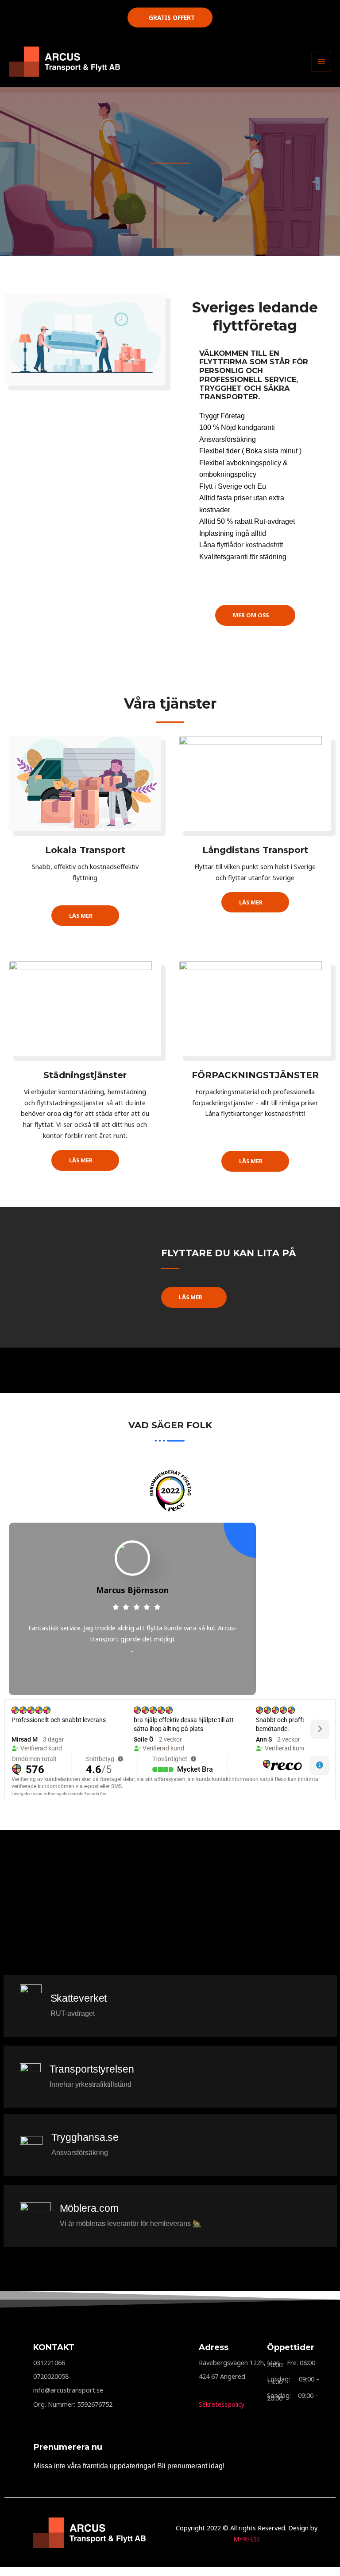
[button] (170, 18)
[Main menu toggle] (321, 62)
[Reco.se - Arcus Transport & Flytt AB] (170, 1491)
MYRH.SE (247, 2539)
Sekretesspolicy (222, 2404)
